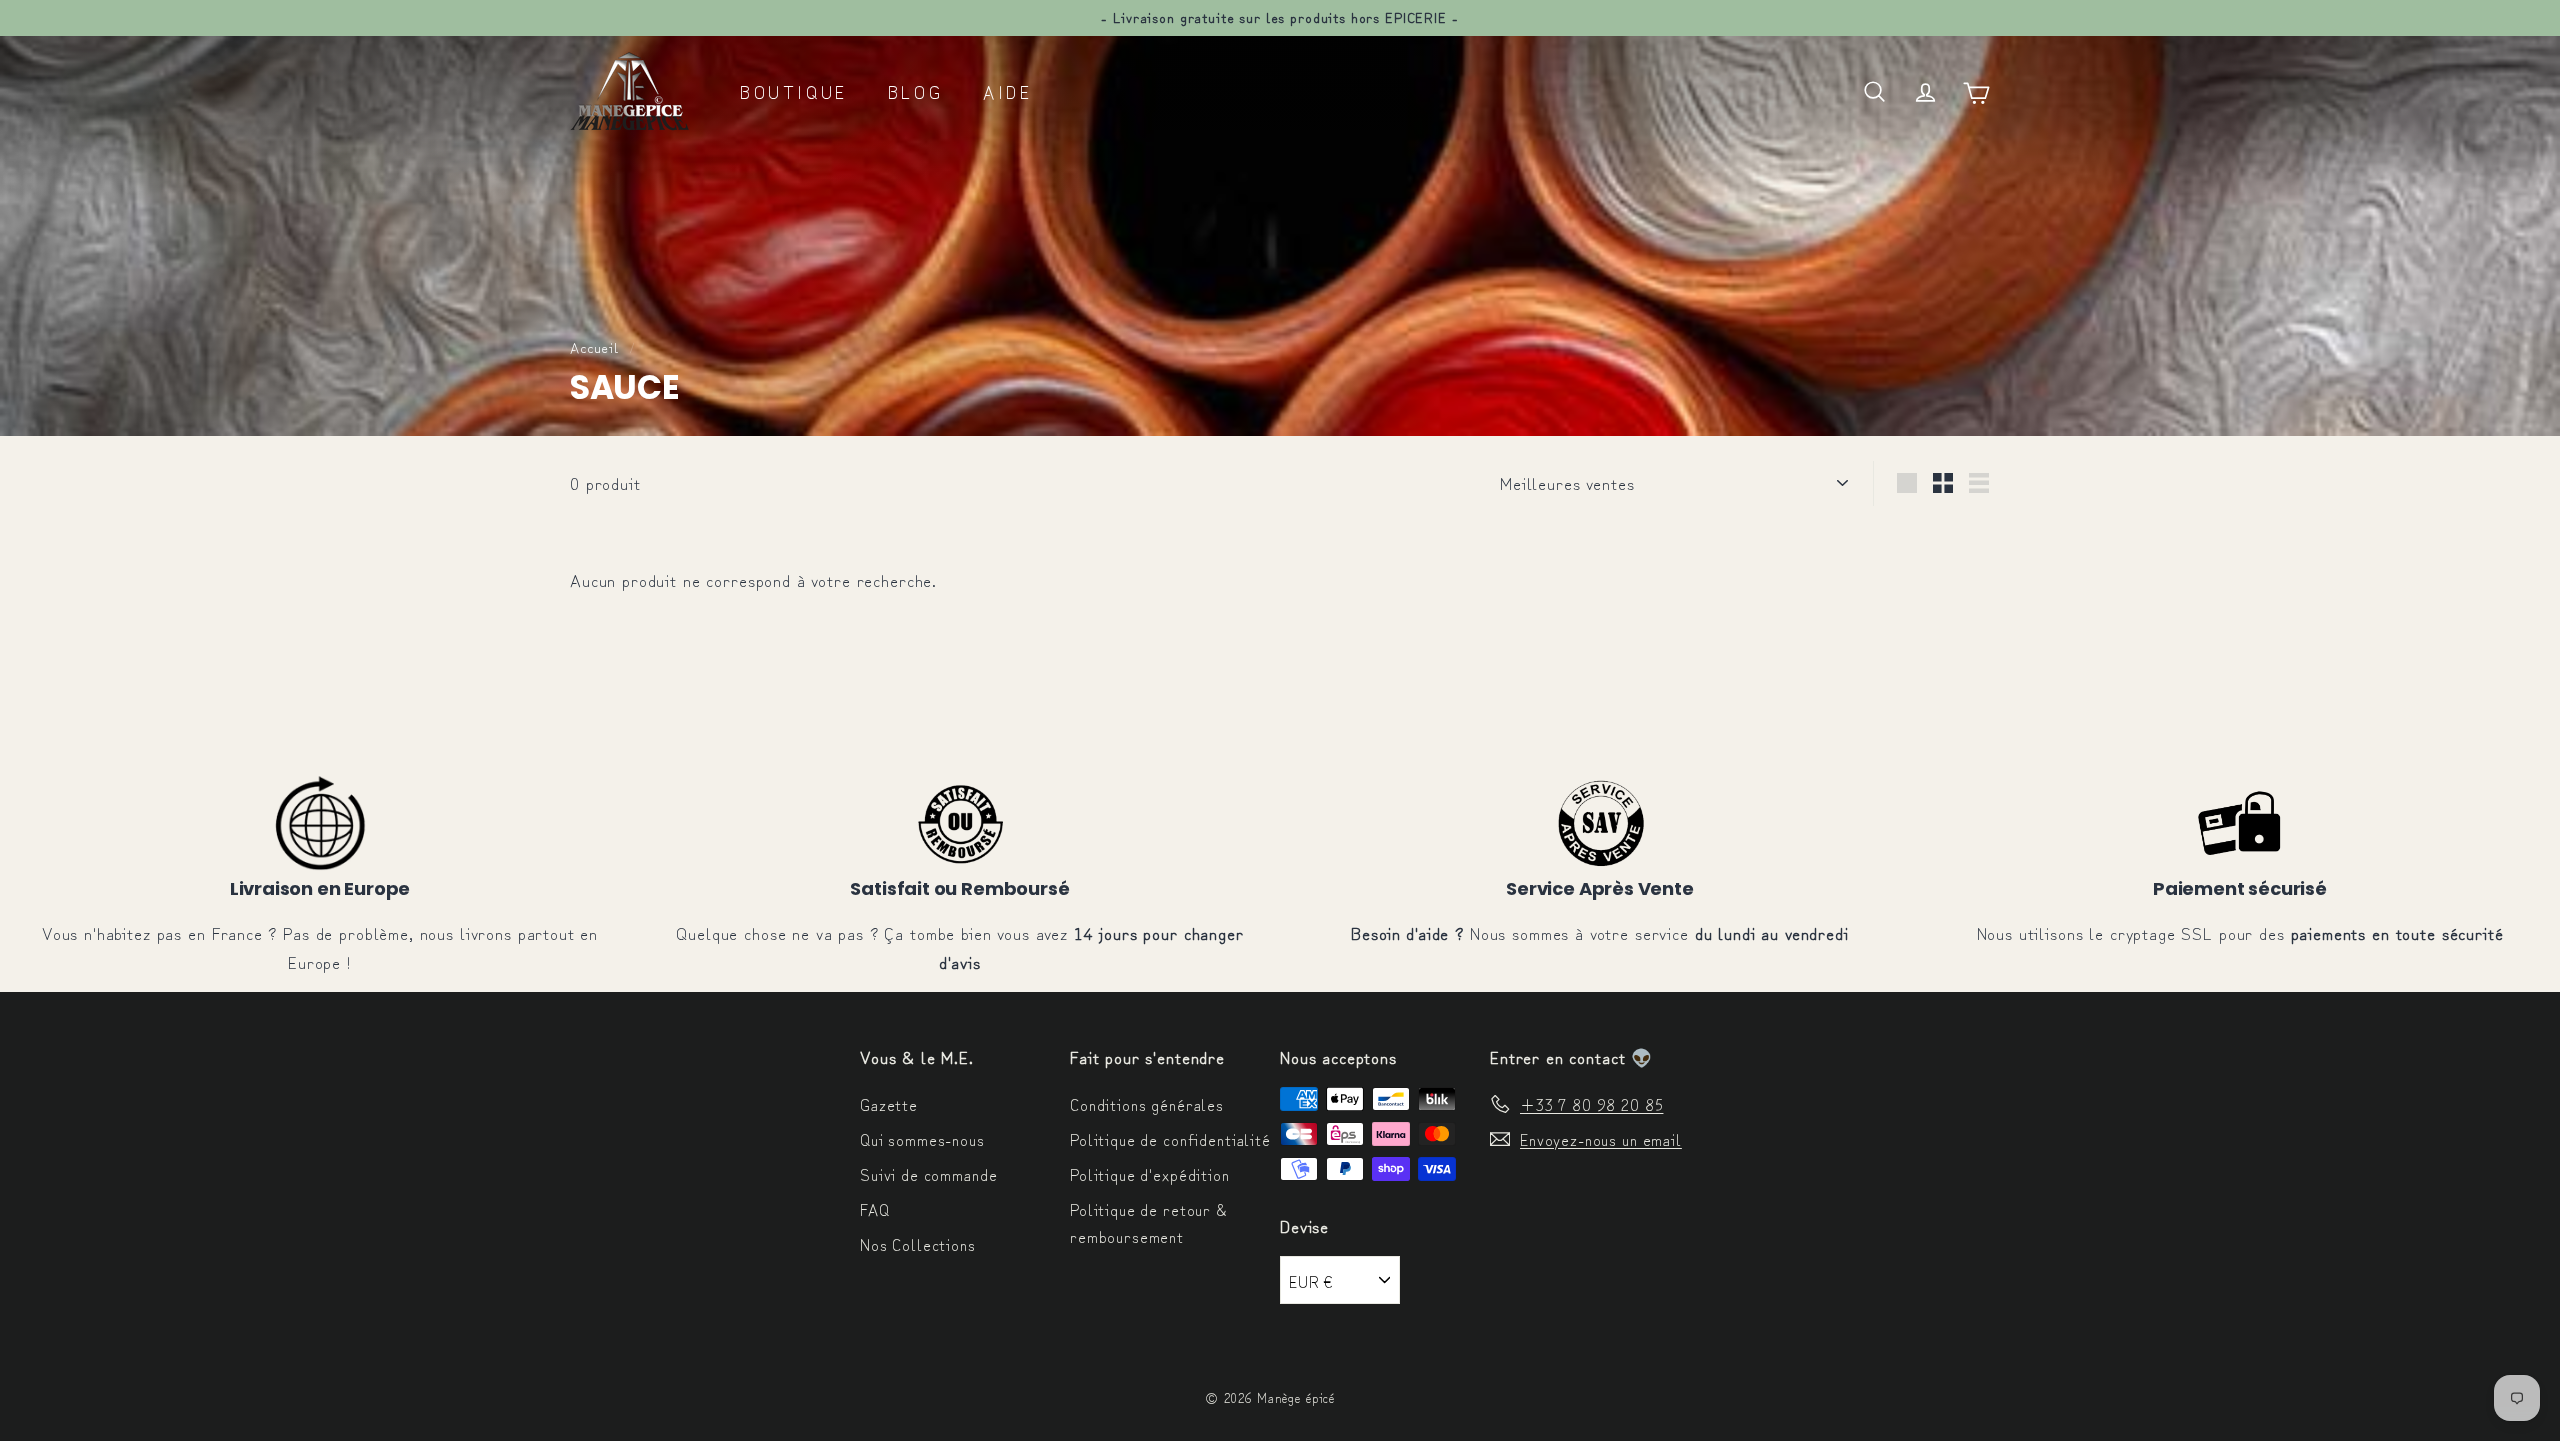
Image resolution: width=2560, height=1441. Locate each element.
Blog (915, 91)
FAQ (875, 1209)
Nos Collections (918, 1244)
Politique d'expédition (1150, 1174)
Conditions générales (1147, 1104)
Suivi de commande (928, 1174)
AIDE (1007, 91)
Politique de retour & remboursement (1148, 1222)
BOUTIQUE (794, 91)
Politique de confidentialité (1170, 1139)
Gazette (889, 1104)
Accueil (594, 346)
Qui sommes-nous (922, 1139)
